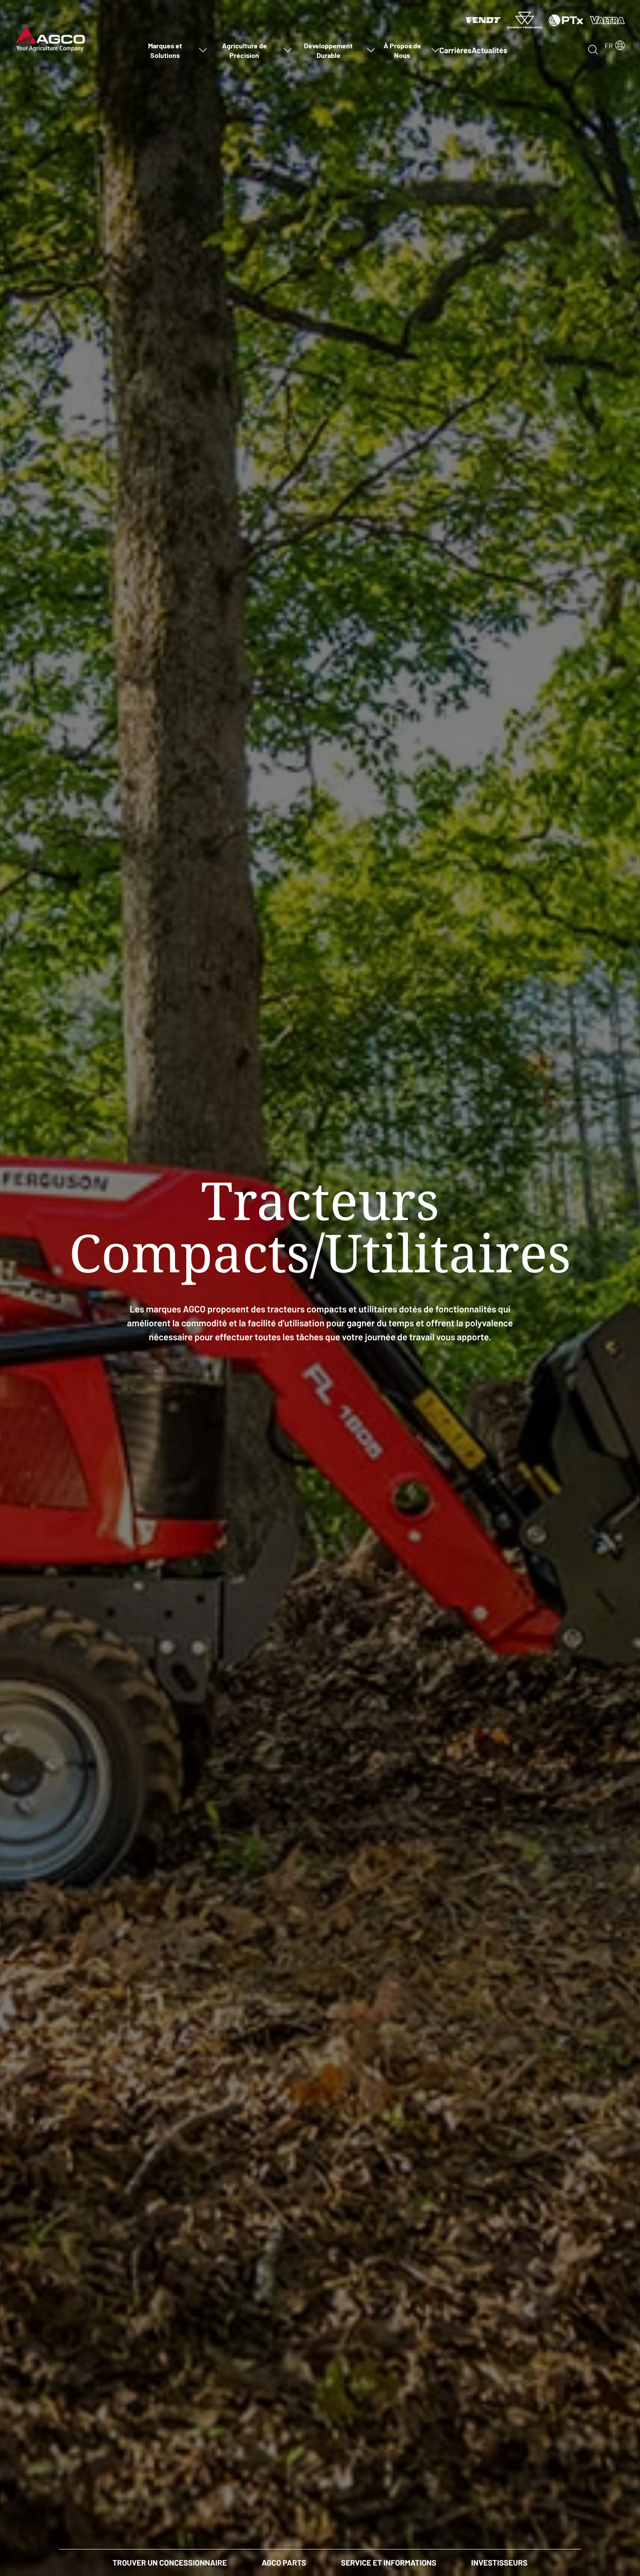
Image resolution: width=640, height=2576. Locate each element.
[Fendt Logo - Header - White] (483, 20)
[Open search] (593, 49)
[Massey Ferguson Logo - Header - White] (525, 20)
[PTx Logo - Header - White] (566, 20)
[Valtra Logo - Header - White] (607, 20)
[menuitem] (170, 50)
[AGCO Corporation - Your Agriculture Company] (50, 38)
